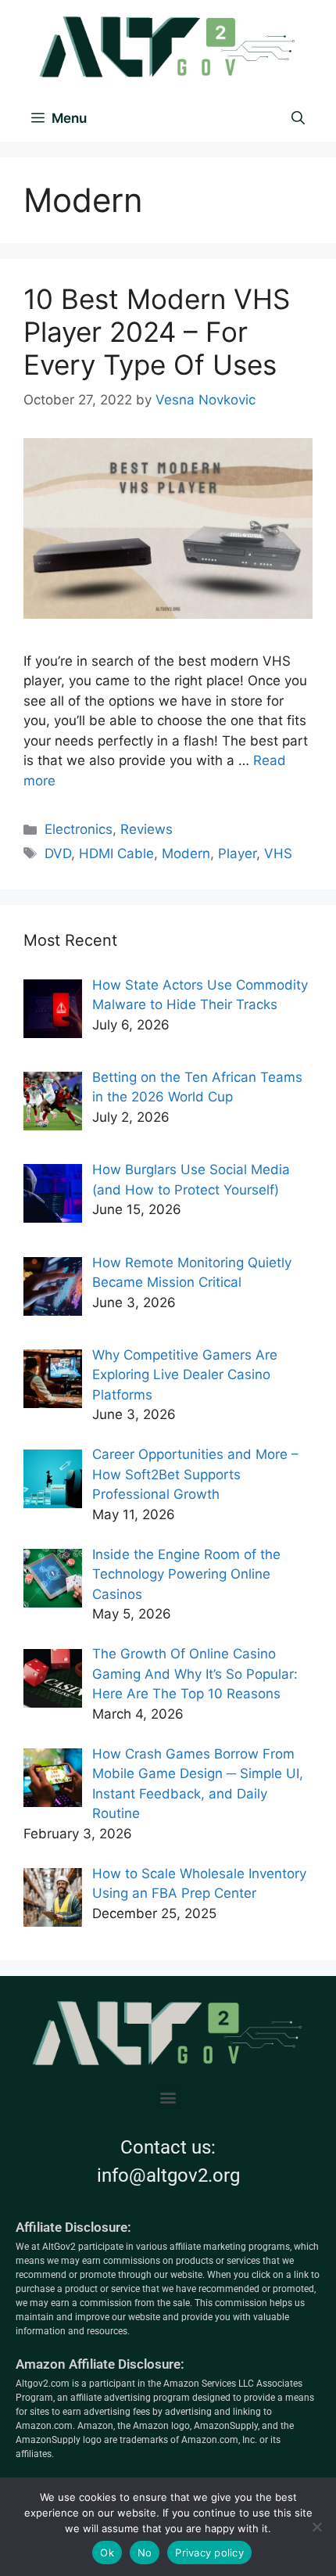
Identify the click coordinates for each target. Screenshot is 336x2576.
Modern (186, 853)
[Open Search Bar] (298, 118)
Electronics (79, 829)
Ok (107, 2553)
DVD (58, 853)
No (145, 2553)
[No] (316, 2527)
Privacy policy (209, 2553)
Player (237, 853)
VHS (278, 853)
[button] (168, 2097)
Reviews (147, 829)
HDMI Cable (116, 853)
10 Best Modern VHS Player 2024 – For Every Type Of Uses (157, 332)
